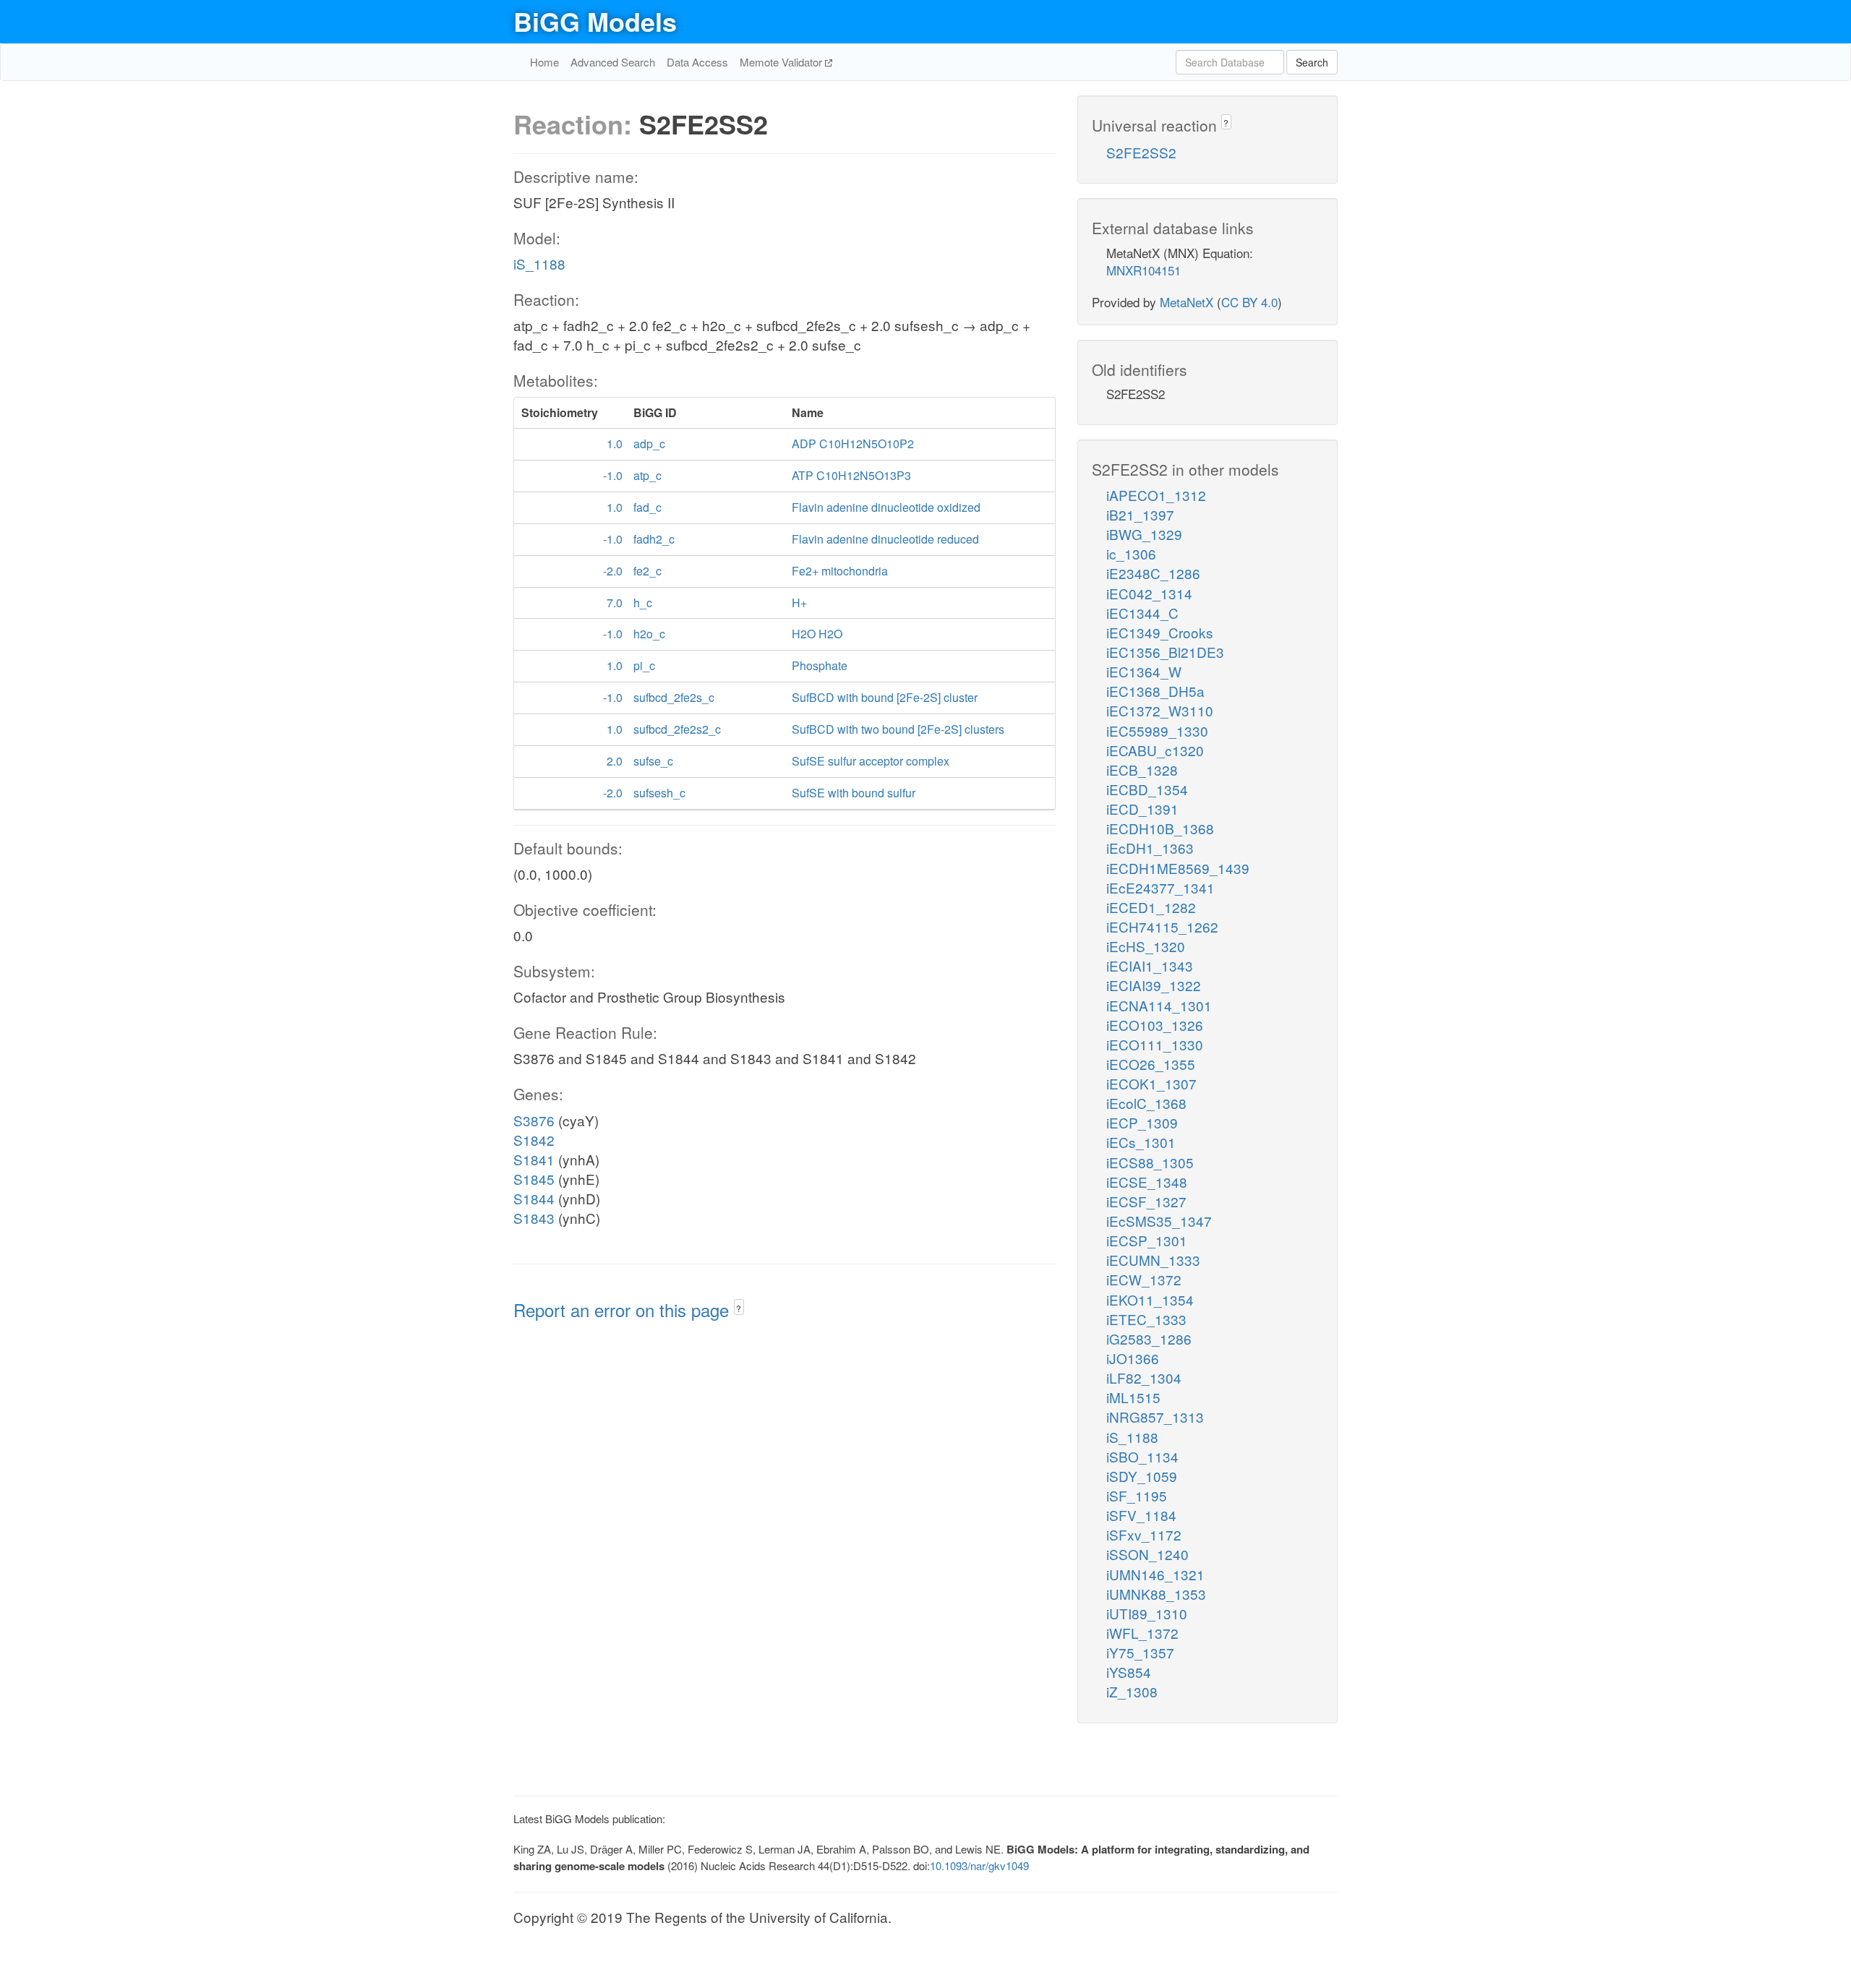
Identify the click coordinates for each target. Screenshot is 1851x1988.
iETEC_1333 (1146, 1319)
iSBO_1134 (1142, 1456)
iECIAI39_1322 (1154, 985)
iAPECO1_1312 (1156, 495)
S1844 (534, 1198)
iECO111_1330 (1155, 1044)
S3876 (534, 1120)
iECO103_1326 (1155, 1025)
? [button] (739, 1308)
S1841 (534, 1159)
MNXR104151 (1143, 270)
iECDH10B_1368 (1160, 828)
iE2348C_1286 (1153, 573)
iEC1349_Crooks (1160, 632)
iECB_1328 (1142, 770)
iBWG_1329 (1144, 534)
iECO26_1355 (1151, 1064)
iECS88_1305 (1150, 1162)
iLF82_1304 (1144, 1378)
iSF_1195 (1137, 1495)
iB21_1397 (1140, 514)
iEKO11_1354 (1150, 1299)
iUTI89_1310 (1147, 1613)
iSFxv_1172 (1144, 1534)
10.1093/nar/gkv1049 (979, 1865)
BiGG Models (595, 21)
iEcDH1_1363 (1150, 848)
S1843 (534, 1218)
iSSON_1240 (1147, 1554)
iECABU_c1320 (1155, 750)
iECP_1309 (1142, 1122)
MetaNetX (1187, 302)
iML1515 (1133, 1397)
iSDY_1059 (1142, 1476)
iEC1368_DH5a (1155, 691)
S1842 (534, 1140)
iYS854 (1129, 1672)
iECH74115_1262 (1162, 926)
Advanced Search (613, 62)
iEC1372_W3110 (1160, 710)
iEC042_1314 (1149, 593)
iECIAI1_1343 (1150, 965)
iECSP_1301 (1147, 1240)
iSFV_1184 (1141, 1515)
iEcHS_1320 (1146, 946)
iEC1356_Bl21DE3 (1165, 652)
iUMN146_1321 (1155, 1574)
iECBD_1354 (1147, 789)
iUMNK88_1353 (1156, 1594)
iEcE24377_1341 (1160, 887)
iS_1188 (539, 264)
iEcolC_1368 (1146, 1103)
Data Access (697, 62)
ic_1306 (1131, 553)
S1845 (534, 1179)
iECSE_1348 (1147, 1182)
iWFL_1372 (1142, 1633)
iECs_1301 (1141, 1142)
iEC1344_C (1142, 613)
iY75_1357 (1140, 1652)
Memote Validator (782, 62)
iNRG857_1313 (1155, 1417)
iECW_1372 (1144, 1279)
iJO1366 (1133, 1358)
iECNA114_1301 (1159, 1005)
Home (544, 62)
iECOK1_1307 (1151, 1083)
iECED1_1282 (1151, 907)
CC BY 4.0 (1249, 302)
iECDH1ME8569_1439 (1178, 868)
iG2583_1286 (1149, 1338)
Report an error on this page (624, 1310)
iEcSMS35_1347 (1159, 1221)
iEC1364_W (1144, 671)
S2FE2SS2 (1141, 152)
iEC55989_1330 (1157, 730)
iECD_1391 (1142, 809)
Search (1312, 62)
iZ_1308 (1132, 1691)
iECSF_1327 (1146, 1201)
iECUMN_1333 (1153, 1260)
